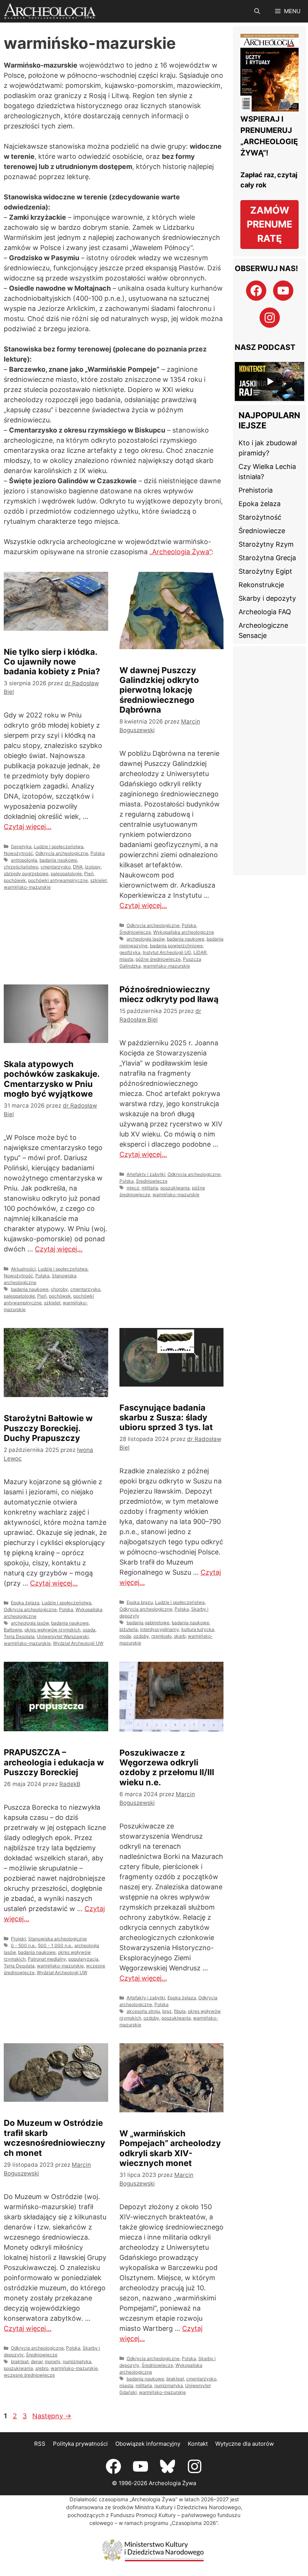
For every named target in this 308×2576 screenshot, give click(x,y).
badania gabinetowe (148, 1623)
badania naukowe (58, 860)
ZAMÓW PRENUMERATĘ (269, 224)
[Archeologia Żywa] (50, 11)
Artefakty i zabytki (146, 1174)
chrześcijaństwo (21, 867)
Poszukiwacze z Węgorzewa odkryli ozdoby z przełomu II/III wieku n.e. (167, 1767)
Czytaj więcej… (28, 827)
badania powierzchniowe (176, 946)
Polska (98, 853)
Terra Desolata (19, 1636)
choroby (59, 1289)
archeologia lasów (146, 939)
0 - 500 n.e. (23, 1945)
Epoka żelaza (25, 1603)
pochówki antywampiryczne (58, 880)
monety (53, 2361)
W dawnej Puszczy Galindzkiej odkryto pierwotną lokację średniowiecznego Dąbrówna (159, 690)
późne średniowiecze (158, 959)
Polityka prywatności (80, 2444)
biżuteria (129, 1629)
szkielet (98, 880)
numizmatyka (77, 2361)
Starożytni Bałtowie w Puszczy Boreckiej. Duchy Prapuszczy (48, 1428)
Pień (89, 873)
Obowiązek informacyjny (148, 2444)
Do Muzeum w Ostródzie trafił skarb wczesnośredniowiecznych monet (54, 2138)
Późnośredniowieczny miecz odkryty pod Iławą (169, 994)
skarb (180, 1636)
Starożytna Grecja (267, 558)
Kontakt (198, 2444)
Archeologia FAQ (265, 612)
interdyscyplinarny (160, 1629)
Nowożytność (18, 853)
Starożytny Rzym (266, 544)
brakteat (20, 2361)
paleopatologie (66, 873)
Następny (52, 2416)
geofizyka (130, 952)
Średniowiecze (135, 932)
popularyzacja (83, 1959)
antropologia (24, 860)
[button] (257, 11)
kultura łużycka (198, 1629)
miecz (133, 1188)
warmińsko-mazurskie (27, 887)
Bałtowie (13, 1630)
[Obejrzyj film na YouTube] (269, 381)
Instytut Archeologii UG (167, 952)
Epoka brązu (140, 1602)
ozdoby (141, 1636)
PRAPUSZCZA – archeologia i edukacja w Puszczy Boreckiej (54, 1762)
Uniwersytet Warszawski (63, 1636)
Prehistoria (256, 490)
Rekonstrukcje (261, 585)
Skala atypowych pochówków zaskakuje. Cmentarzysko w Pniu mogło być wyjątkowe (52, 1079)
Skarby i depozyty (267, 598)
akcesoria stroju (143, 2011)
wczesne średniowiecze (29, 2375)
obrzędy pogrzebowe (26, 873)
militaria (150, 1188)
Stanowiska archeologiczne (57, 1939)
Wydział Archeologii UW (78, 1643)
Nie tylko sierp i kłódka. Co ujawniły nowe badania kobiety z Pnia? (52, 662)
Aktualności (23, 1269)
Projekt (18, 1939)
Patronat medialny (47, 1959)
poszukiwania (175, 1188)
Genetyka (21, 846)
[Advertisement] (269, 761)
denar (37, 2361)
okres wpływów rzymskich (52, 1630)
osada (89, 1630)
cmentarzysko (56, 867)
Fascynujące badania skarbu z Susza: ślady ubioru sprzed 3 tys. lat (166, 1418)
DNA (78, 867)
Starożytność (260, 517)
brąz (167, 2011)
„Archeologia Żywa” (180, 552)
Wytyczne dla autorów (245, 2444)
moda (125, 1636)
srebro (42, 2368)
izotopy (93, 867)
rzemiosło (162, 1636)
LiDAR (200, 952)
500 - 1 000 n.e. (55, 1945)
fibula (180, 2011)
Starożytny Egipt (265, 571)
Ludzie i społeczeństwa (59, 846)
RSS (40, 2444)
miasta (126, 959)
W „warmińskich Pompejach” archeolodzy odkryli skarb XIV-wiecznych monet (170, 2148)
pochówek (15, 880)
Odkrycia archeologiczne (62, 853)
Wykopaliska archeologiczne (184, 932)
